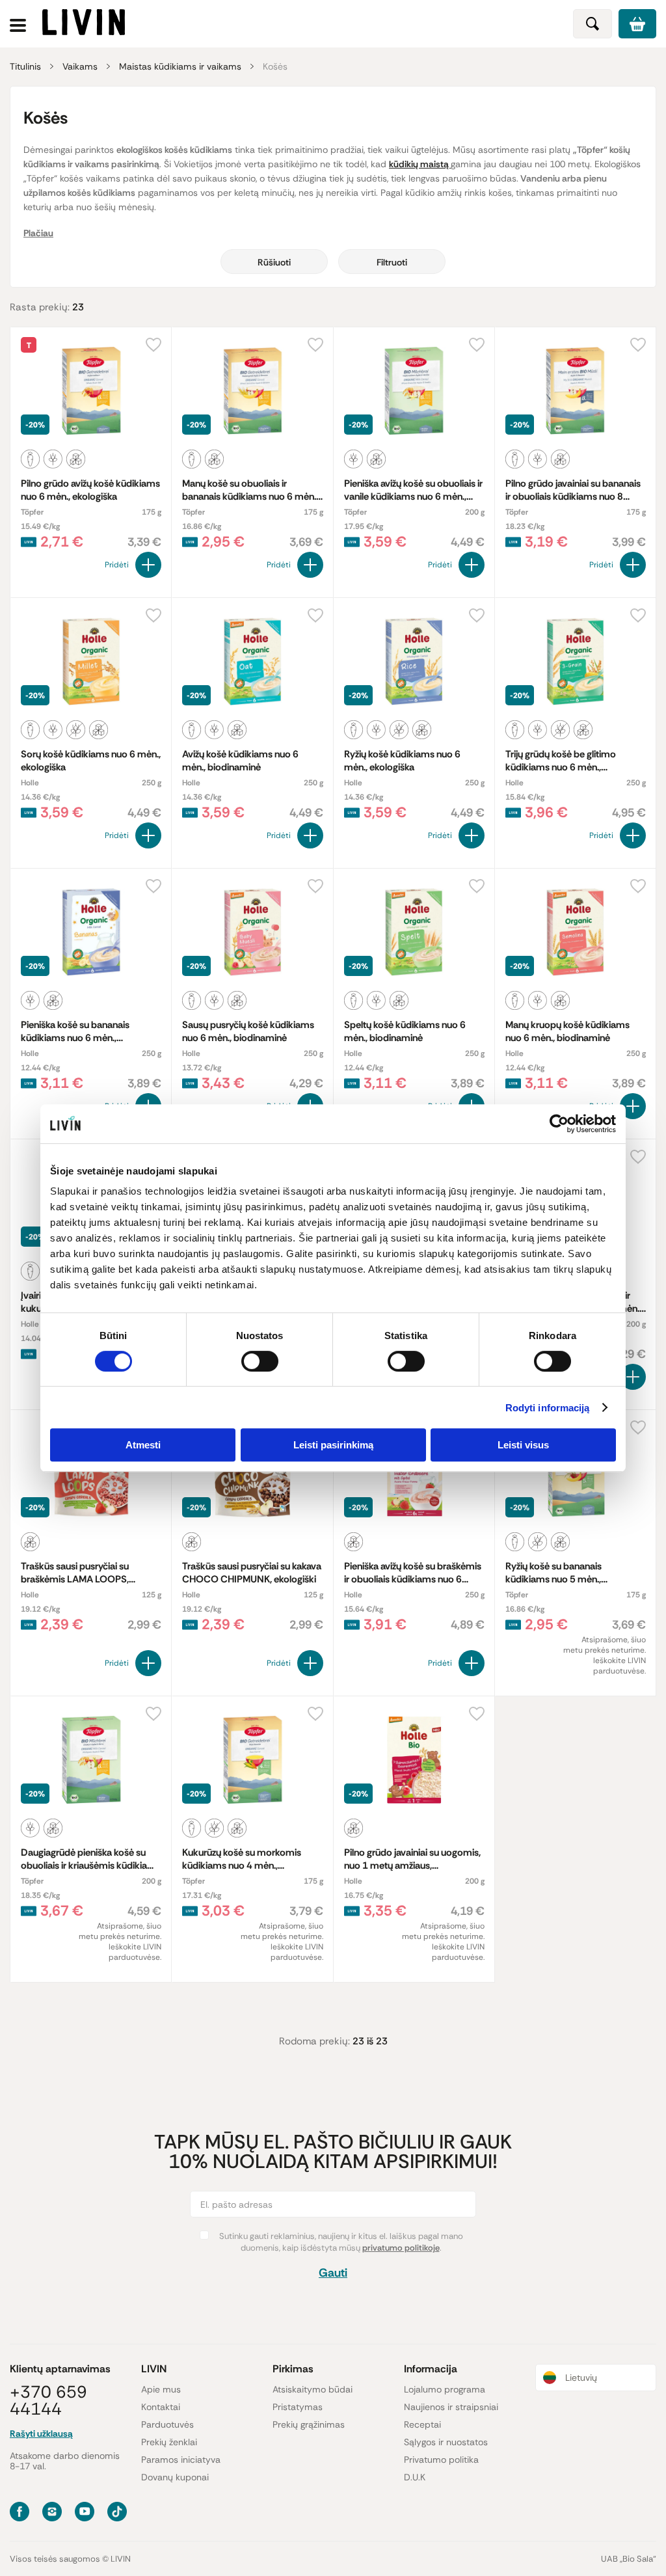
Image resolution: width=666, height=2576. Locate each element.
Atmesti (143, 1445)
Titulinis (25, 66)
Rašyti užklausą (41, 2434)
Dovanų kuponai (175, 2477)
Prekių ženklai (169, 2442)
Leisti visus (523, 1445)
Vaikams (80, 66)
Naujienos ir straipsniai (451, 2407)
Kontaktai (161, 2407)
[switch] (260, 1361)
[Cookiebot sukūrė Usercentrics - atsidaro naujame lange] (559, 1124)
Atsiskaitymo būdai (313, 2389)
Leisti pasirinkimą (333, 1445)
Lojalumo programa (445, 2389)
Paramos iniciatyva (181, 2460)
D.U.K (415, 2477)
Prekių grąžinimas (309, 2424)
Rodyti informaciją (548, 1408)
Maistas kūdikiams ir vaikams (180, 66)
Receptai (422, 2424)
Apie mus (161, 2389)
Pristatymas (298, 2407)
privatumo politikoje (401, 2248)
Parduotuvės (167, 2424)
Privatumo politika (441, 2460)
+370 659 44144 (48, 2400)
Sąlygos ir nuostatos (446, 2442)
